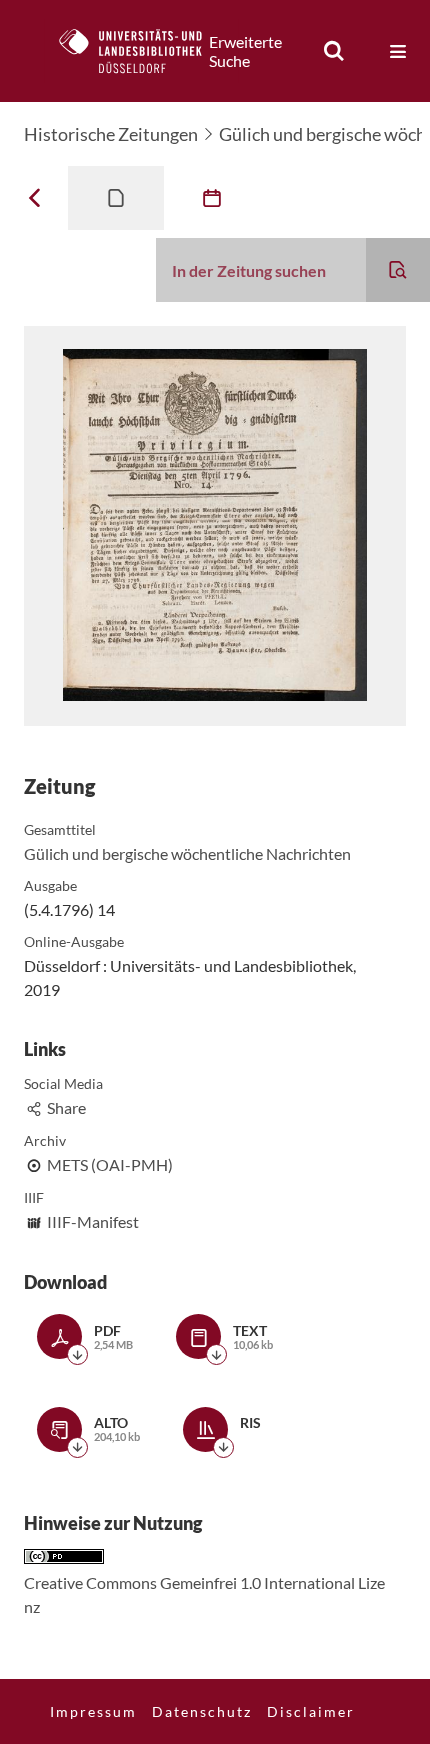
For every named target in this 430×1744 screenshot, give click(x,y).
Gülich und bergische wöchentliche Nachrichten (187, 853)
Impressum (93, 1711)
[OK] (334, 51)
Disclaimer (311, 1711)
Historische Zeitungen (111, 134)
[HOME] (141, 51)
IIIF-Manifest (93, 1221)
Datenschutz (202, 1711)
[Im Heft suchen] (398, 270)
